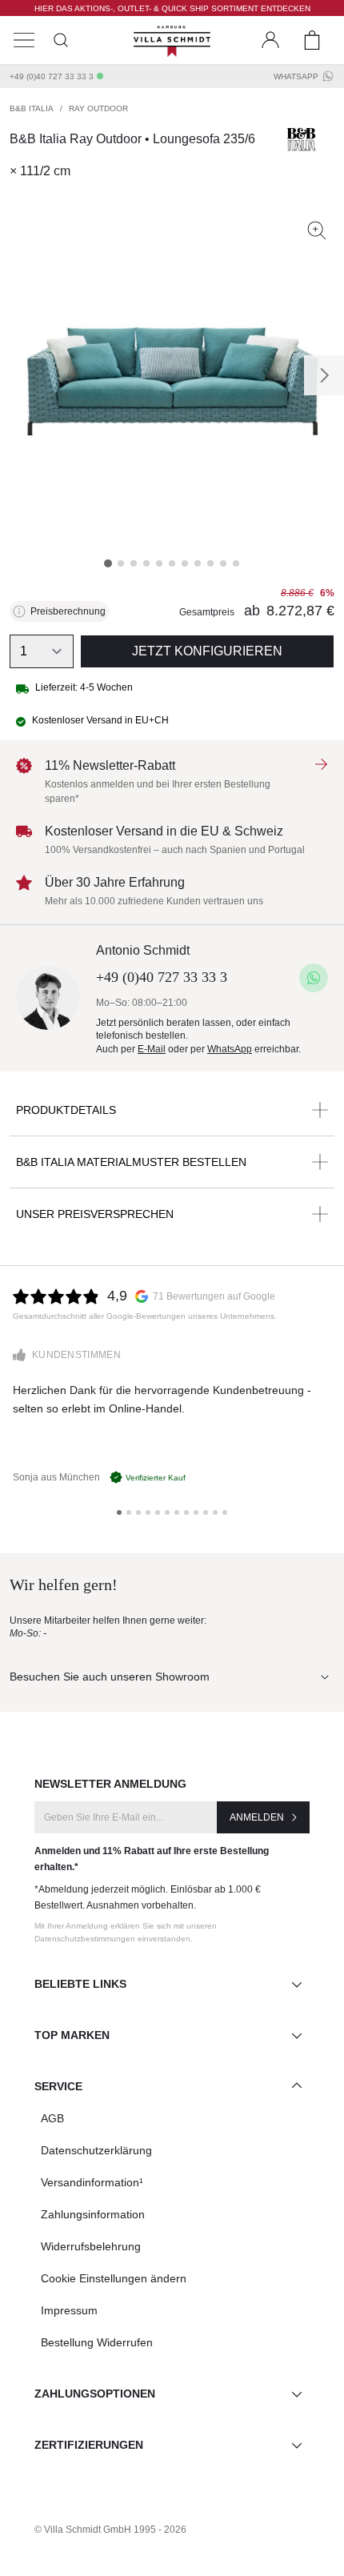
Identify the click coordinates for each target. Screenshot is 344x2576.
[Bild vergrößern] (317, 230)
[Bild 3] (134, 563)
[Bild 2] (121, 563)
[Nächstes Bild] (324, 375)
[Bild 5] (159, 563)
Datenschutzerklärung (96, 2150)
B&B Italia (32, 108)
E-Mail (152, 1049)
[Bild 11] (236, 563)
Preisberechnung (68, 611)
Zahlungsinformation (93, 2214)
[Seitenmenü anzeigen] (24, 40)
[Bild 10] (223, 563)
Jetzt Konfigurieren (207, 651)
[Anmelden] (270, 40)
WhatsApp (296, 76)
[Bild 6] (172, 563)
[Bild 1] (108, 563)
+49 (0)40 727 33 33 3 (52, 76)
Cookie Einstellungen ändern (114, 2278)
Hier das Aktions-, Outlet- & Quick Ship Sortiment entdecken (172, 8)
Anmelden (257, 1817)
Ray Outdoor (98, 108)
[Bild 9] (210, 563)
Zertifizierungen (89, 2445)
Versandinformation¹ (92, 2182)
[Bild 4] (146, 563)
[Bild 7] (185, 563)
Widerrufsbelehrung (91, 2246)
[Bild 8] (198, 563)
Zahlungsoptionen (95, 2394)
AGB (52, 2118)
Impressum (69, 2310)
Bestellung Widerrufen (97, 2342)
